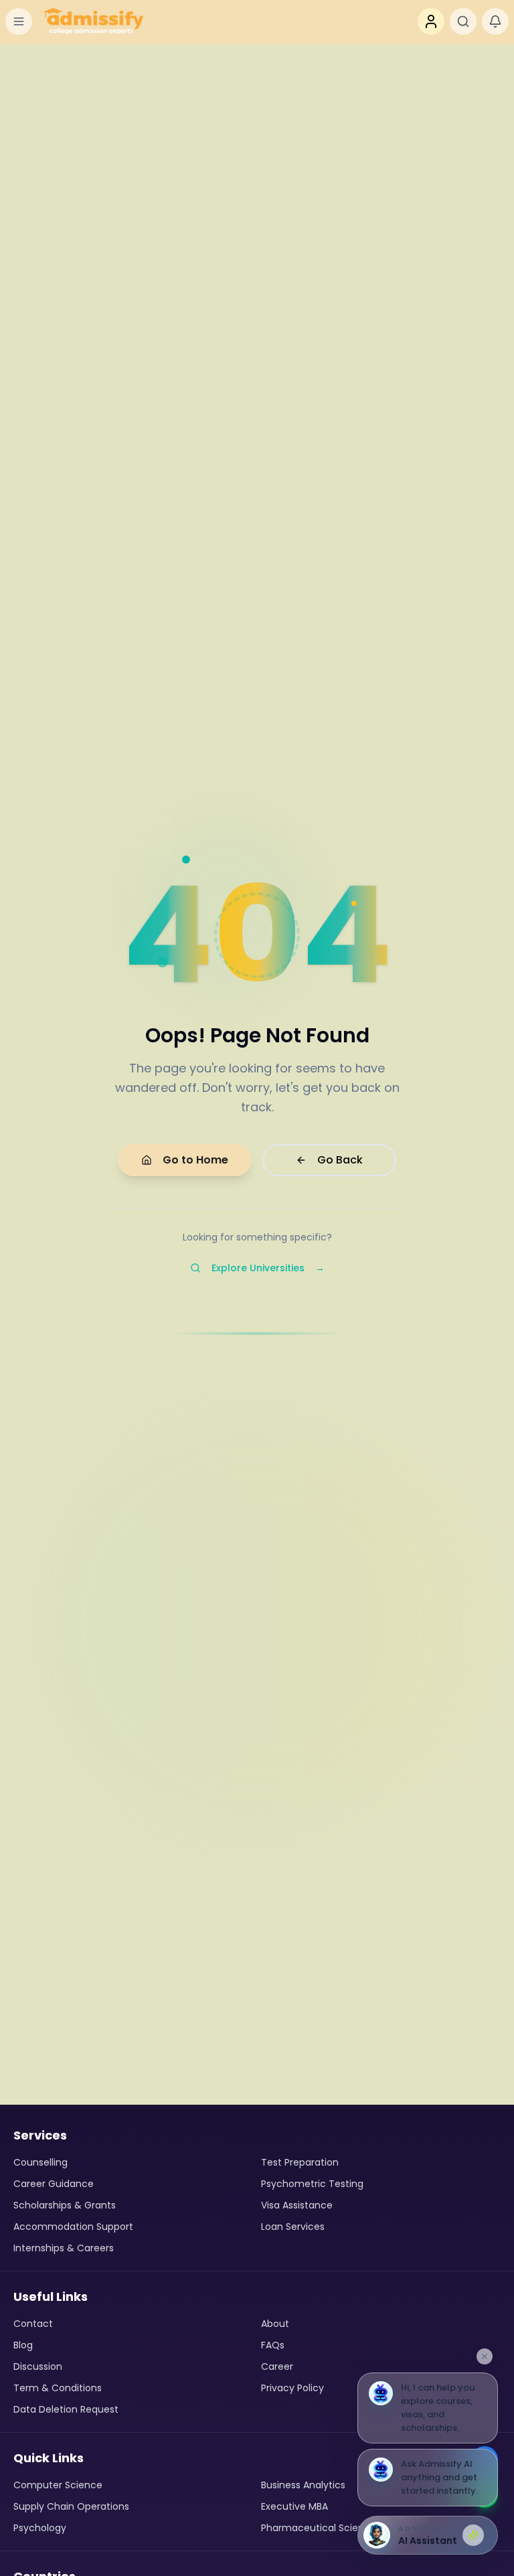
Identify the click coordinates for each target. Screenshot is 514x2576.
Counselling (40, 2162)
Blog (23, 2345)
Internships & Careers (64, 2248)
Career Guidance (54, 2184)
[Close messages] (485, 2356)
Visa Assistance (297, 2205)
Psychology (40, 2528)
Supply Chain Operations (71, 2506)
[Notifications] (495, 21)
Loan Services (293, 2227)
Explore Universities (268, 1268)
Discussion (38, 2366)
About (275, 2324)
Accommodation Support (73, 2227)
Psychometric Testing (312, 2184)
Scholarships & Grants (65, 2205)
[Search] (463, 21)
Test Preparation (300, 2162)
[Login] (431, 21)
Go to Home (195, 1160)
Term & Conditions (58, 2388)
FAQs (273, 2345)
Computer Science (58, 2485)
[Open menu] (19, 21)
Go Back (340, 1160)
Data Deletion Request (66, 2409)
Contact (33, 2324)
